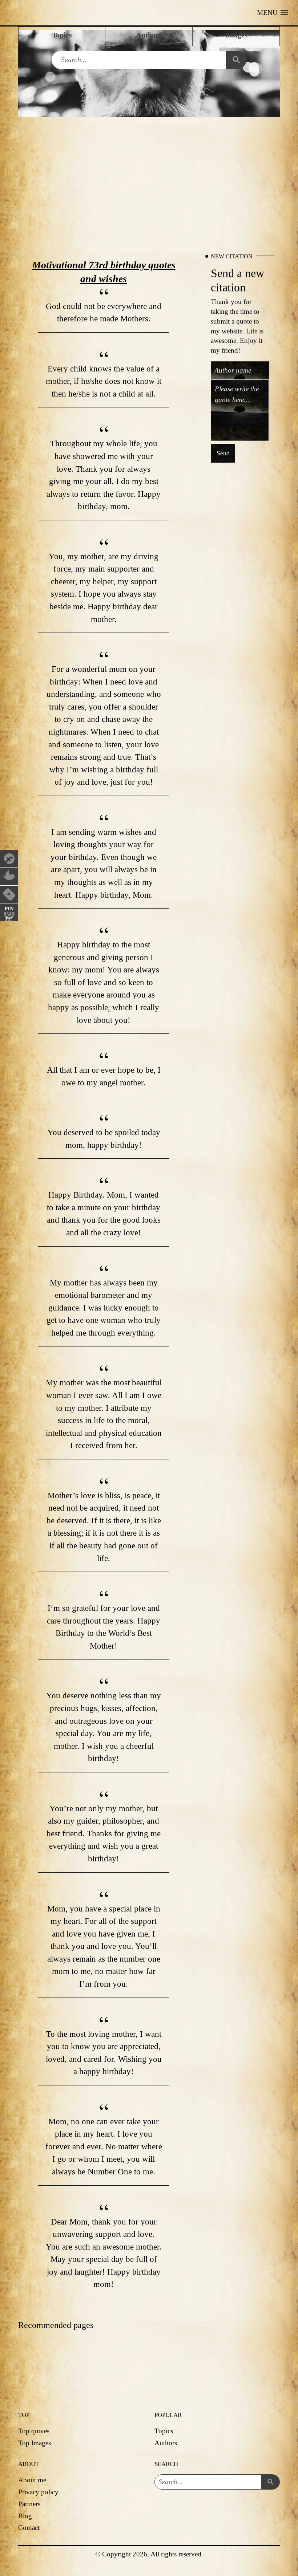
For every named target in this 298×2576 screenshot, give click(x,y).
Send (223, 454)
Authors (166, 2443)
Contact (29, 2528)
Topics (164, 2431)
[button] (272, 13)
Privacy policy (38, 2492)
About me (32, 2480)
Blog (25, 2516)
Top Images (35, 2443)
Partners (29, 2504)
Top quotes (34, 2431)
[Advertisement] (149, 171)
